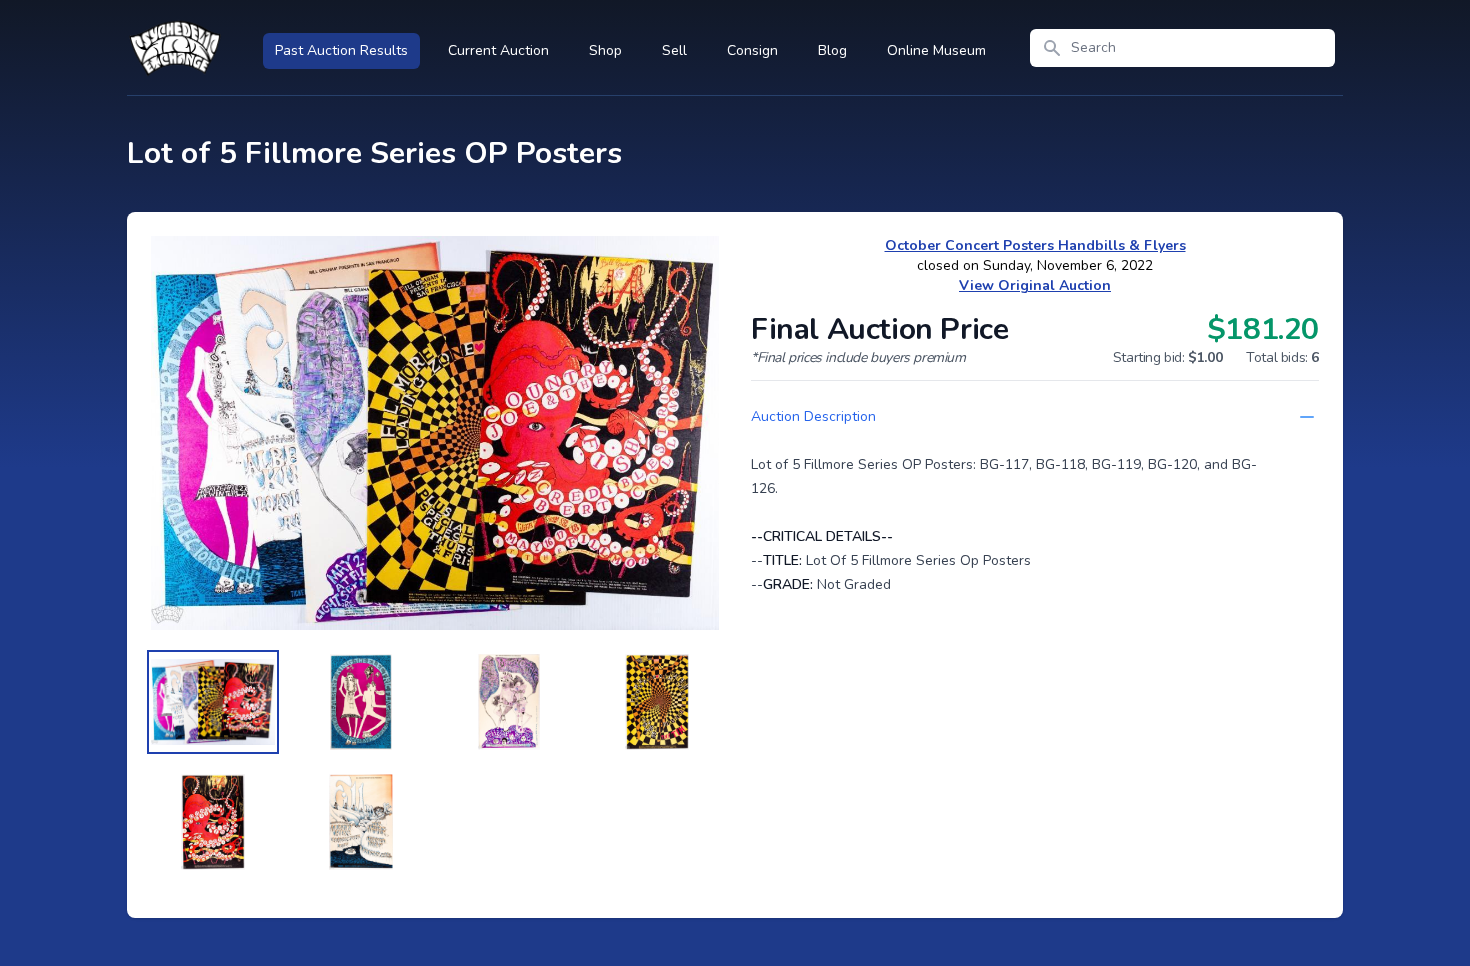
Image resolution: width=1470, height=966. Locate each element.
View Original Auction (1035, 285)
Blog (832, 50)
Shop (605, 50)
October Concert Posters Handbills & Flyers (1035, 245)
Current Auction (498, 50)
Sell (674, 50)
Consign (752, 50)
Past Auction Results (341, 50)
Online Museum (936, 50)
